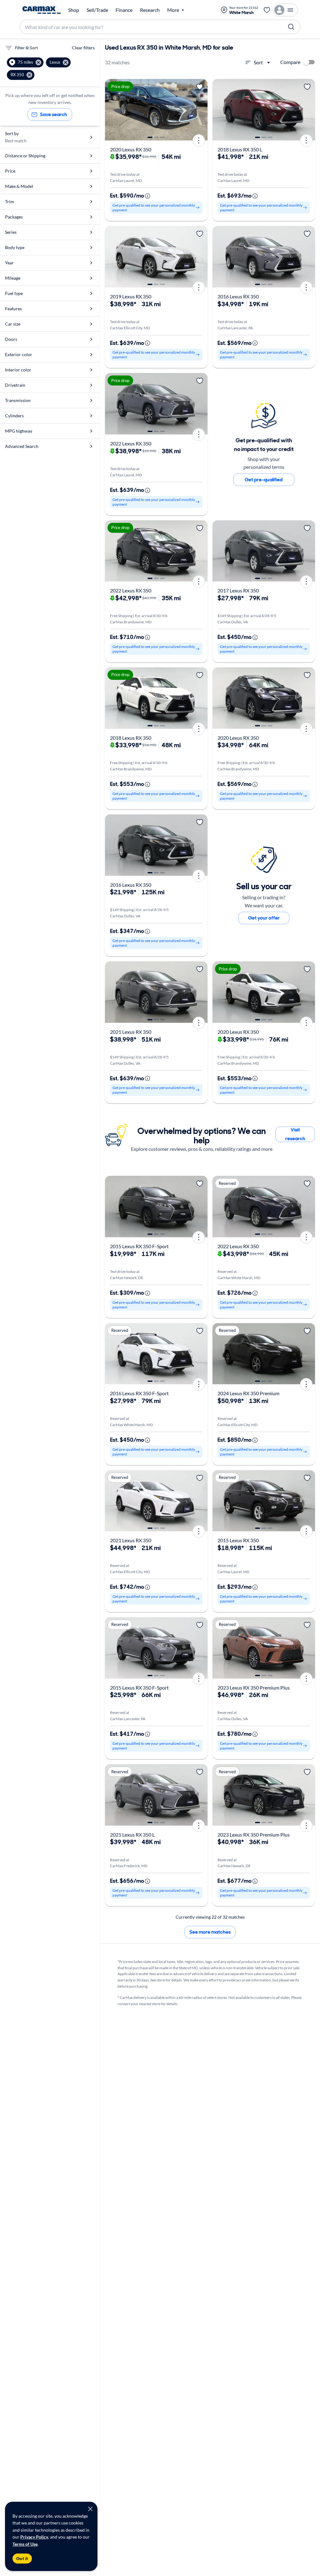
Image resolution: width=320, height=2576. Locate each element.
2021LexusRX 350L (132, 1835)
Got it (22, 2559)
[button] (25, 62)
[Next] (201, 110)
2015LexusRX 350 (238, 1540)
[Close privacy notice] (90, 2509)
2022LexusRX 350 (131, 443)
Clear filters (83, 48)
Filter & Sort (26, 48)
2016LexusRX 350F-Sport (139, 1393)
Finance (124, 10)
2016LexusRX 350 (238, 296)
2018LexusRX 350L (240, 149)
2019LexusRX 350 (131, 296)
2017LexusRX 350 (238, 590)
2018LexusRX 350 (131, 738)
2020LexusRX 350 (131, 149)
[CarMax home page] (42, 10)
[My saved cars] (267, 10)
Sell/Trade (97, 10)
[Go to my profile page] (285, 10)
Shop (74, 10)
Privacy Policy (34, 2537)
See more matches (210, 1932)
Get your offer (264, 918)
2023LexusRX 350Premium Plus (254, 1688)
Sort (258, 62)
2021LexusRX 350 (131, 1032)
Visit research (295, 1134)
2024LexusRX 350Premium (248, 1393)
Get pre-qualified (264, 480)
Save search (54, 114)
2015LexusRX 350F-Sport (139, 1246)
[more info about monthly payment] (147, 196)
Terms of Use (25, 2544)
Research (150, 10)
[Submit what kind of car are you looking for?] (291, 27)
